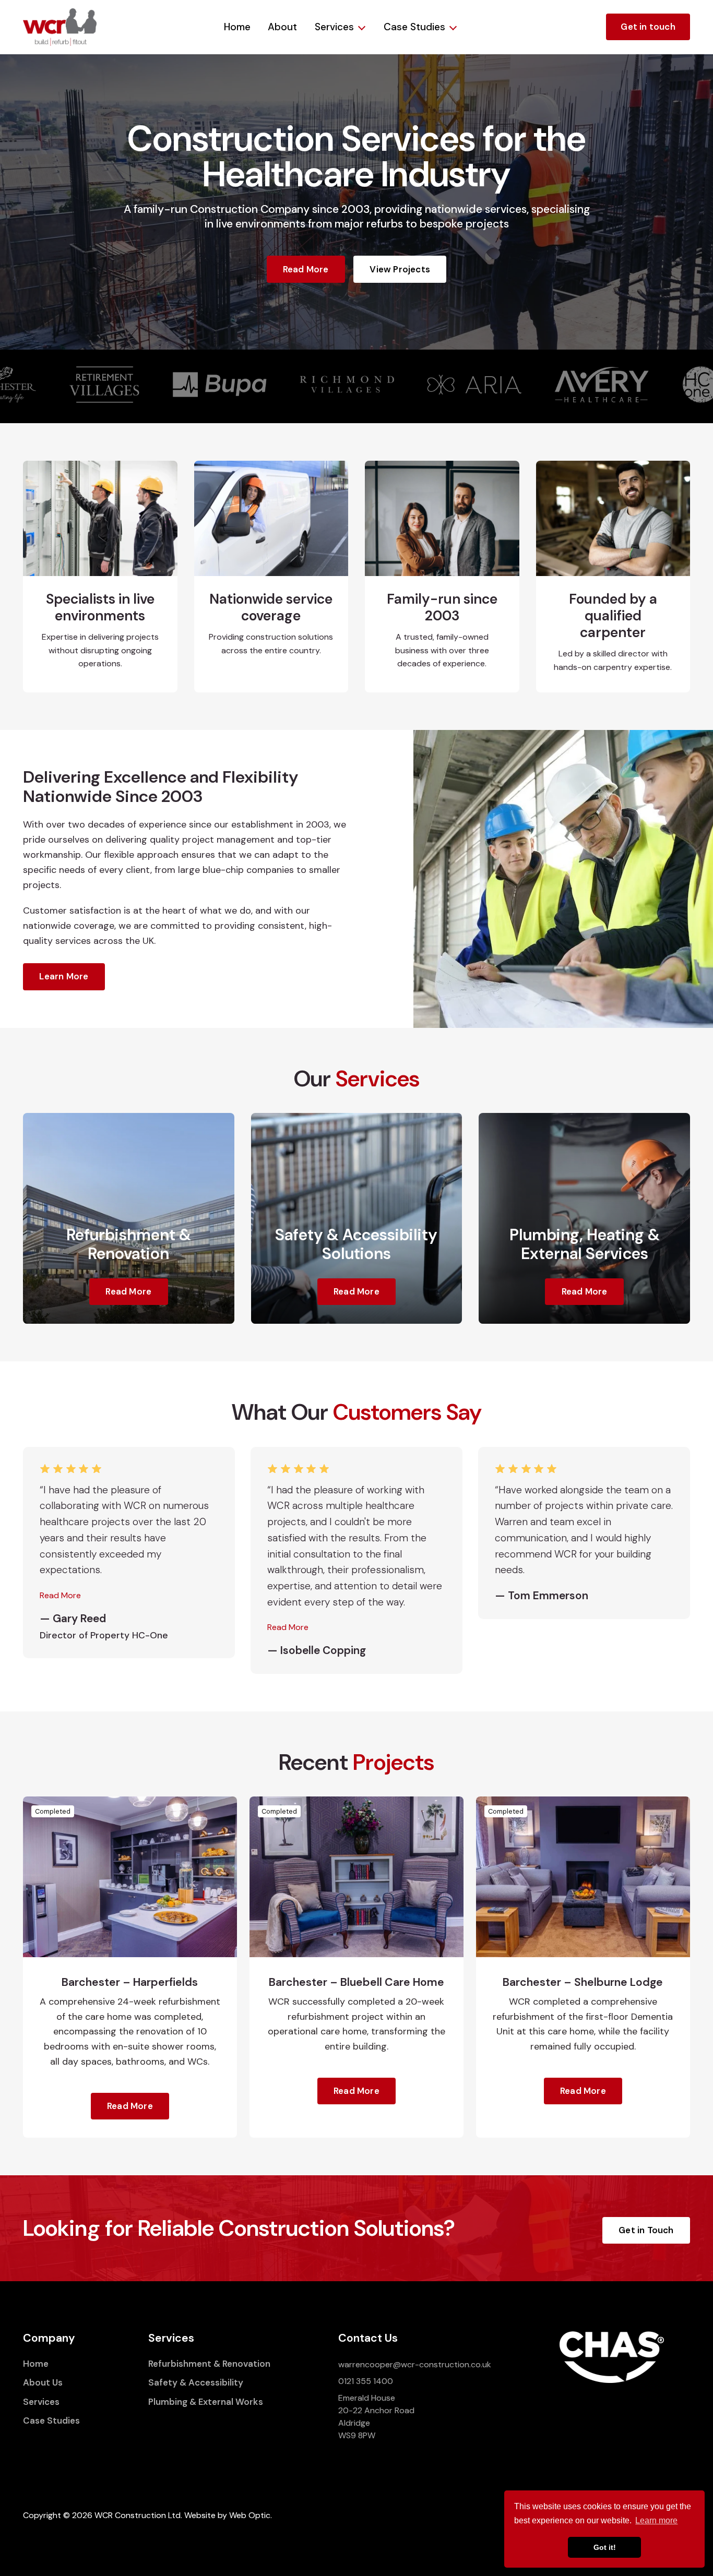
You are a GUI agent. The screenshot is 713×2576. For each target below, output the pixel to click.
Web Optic (250, 2515)
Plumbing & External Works (206, 2402)
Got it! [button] (605, 2547)
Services (334, 27)
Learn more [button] (656, 2520)
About (282, 27)
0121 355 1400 (366, 2381)
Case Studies (414, 27)
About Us (43, 2382)
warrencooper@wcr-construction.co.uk (415, 2364)
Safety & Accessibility (196, 2382)
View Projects (400, 269)
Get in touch (648, 27)
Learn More (64, 976)
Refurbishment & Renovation (209, 2364)
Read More (306, 269)
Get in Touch (646, 2230)
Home (237, 27)
